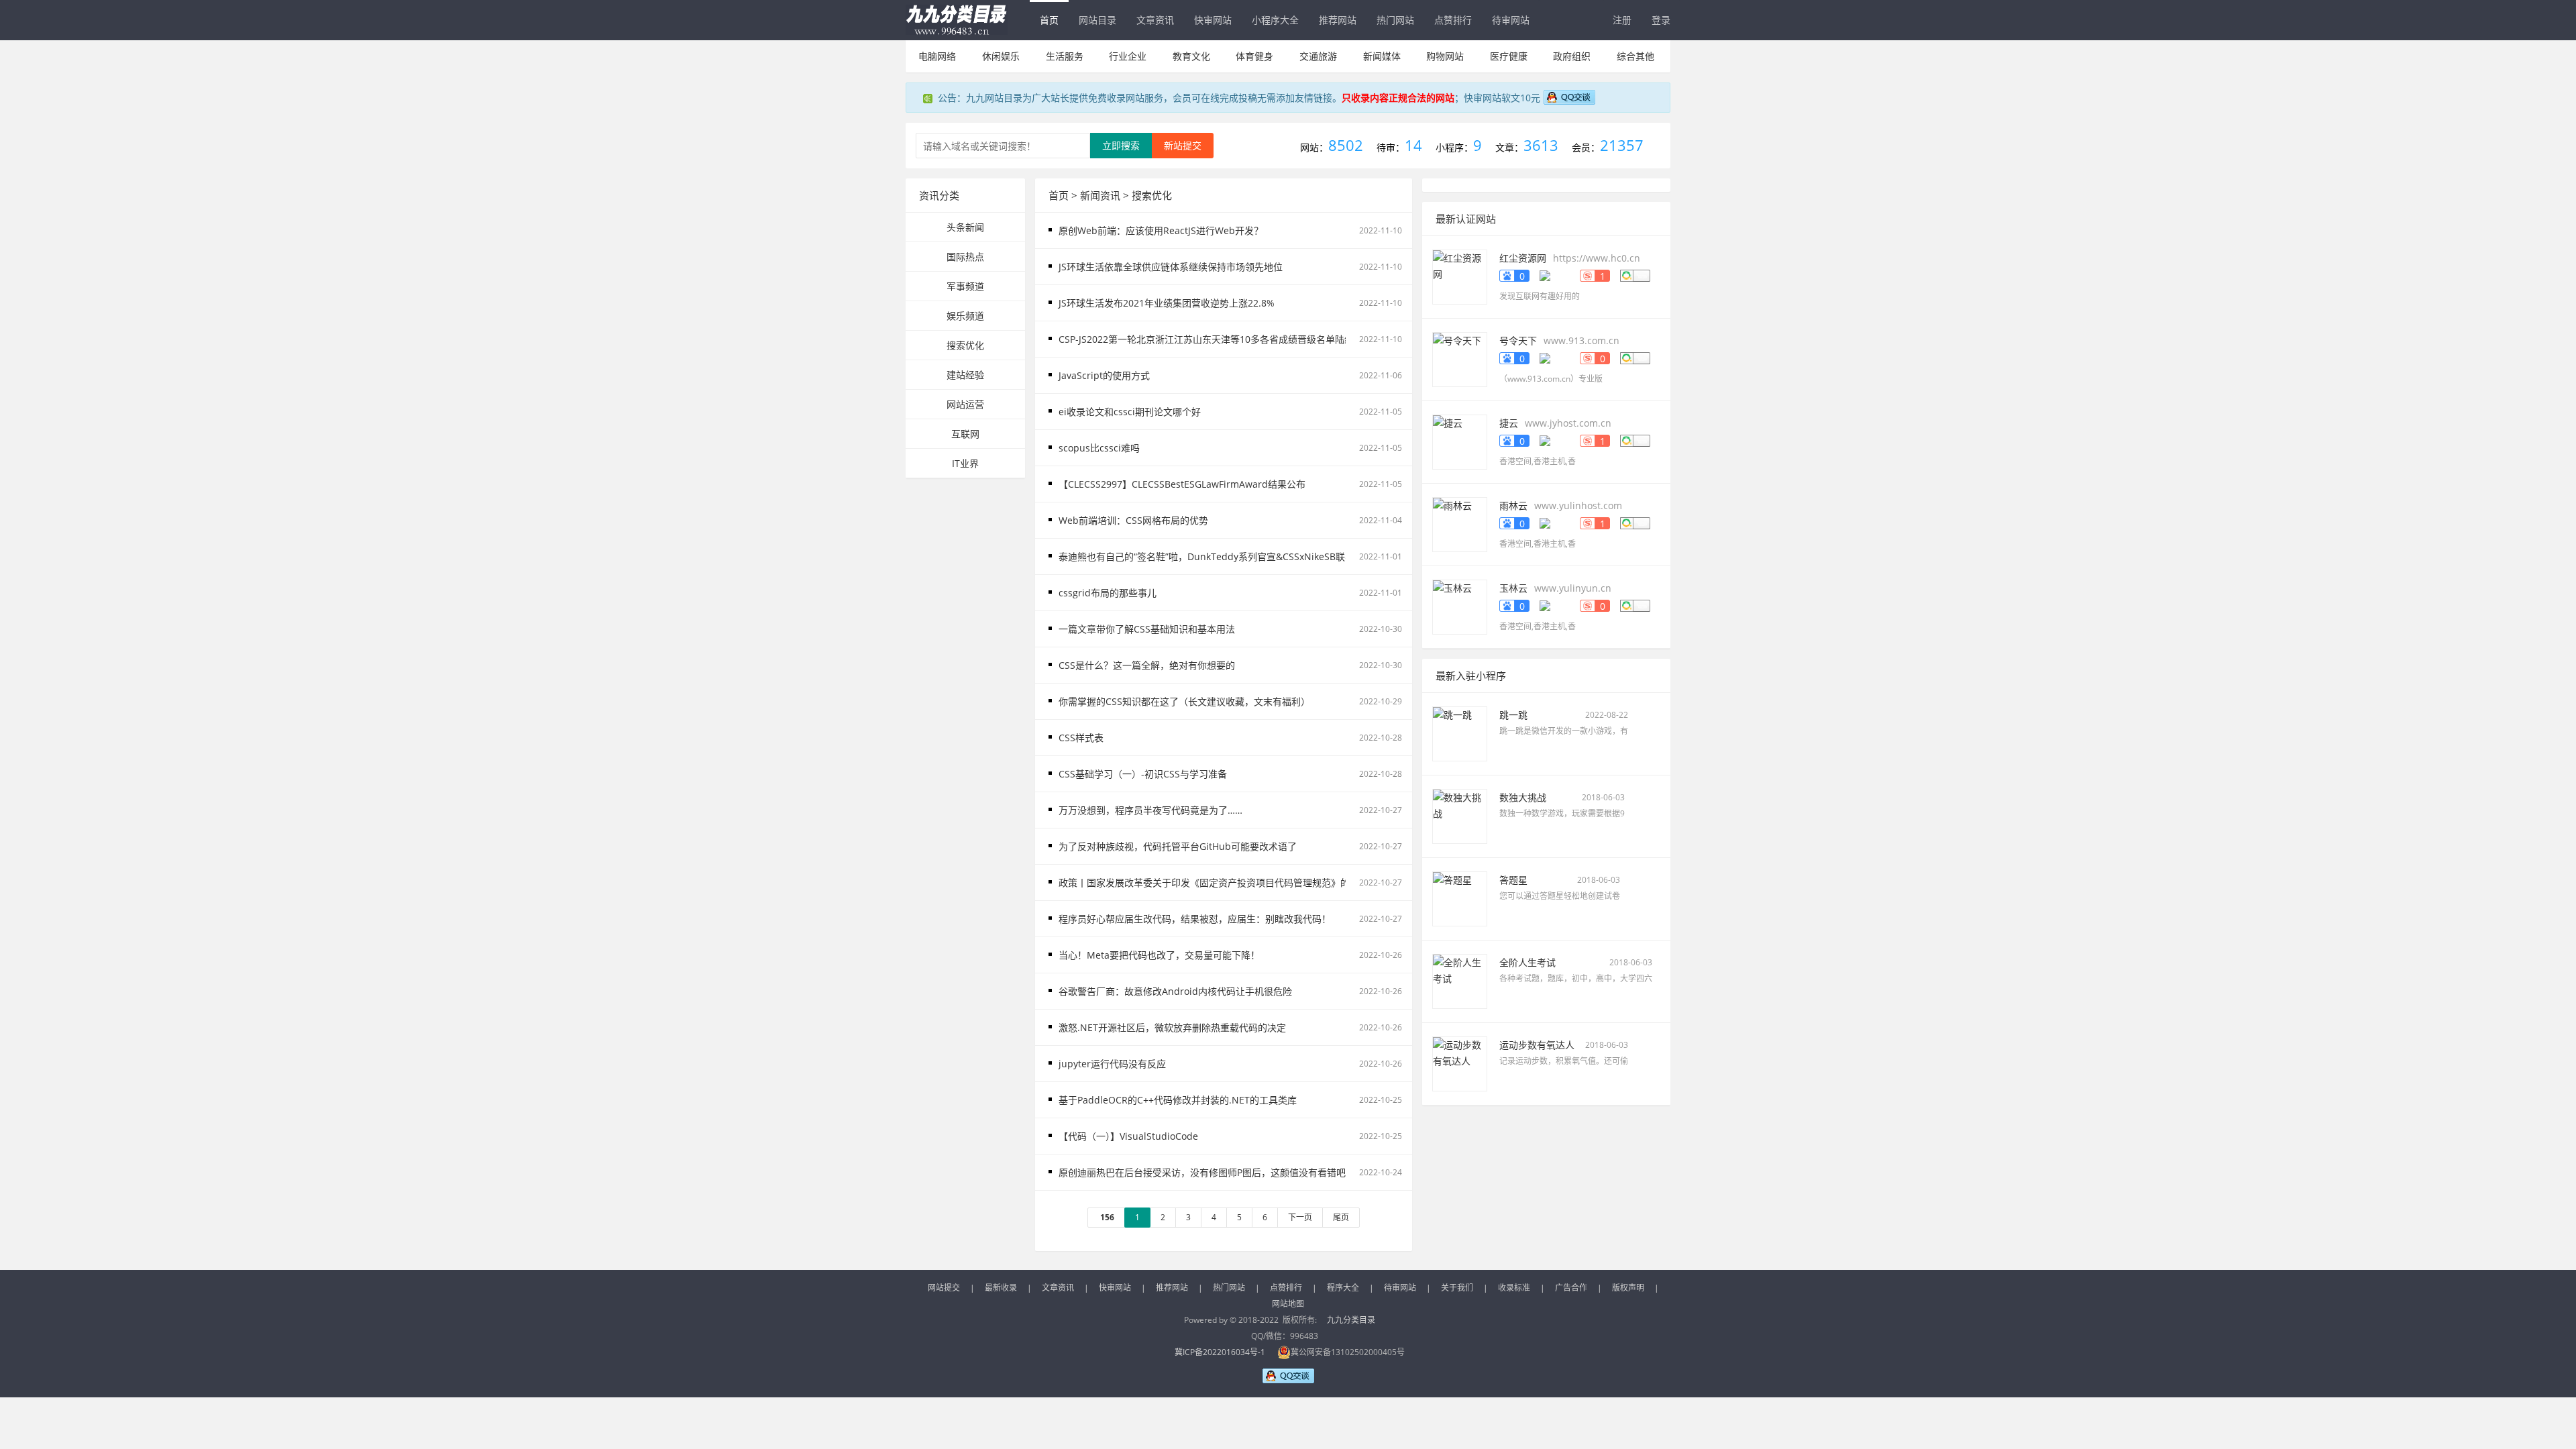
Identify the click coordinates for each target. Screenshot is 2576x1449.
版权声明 (1628, 1288)
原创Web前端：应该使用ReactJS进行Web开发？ (1161, 230)
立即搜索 (1121, 145)
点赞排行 (1453, 20)
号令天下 (1518, 340)
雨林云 (1513, 505)
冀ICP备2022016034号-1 (1220, 1352)
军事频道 (965, 286)
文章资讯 (1155, 20)
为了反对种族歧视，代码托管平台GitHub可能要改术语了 (1178, 846)
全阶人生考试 (1527, 962)
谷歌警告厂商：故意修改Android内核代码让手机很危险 (1175, 991)
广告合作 (1571, 1288)
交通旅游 (1318, 56)
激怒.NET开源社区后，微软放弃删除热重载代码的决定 (1172, 1027)
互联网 (965, 434)
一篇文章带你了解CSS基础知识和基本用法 (1147, 629)
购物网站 (1445, 56)
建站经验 (965, 375)
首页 (1049, 20)
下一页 (1300, 1217)
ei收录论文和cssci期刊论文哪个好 (1130, 412)
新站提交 (1183, 145)
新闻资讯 (1100, 195)
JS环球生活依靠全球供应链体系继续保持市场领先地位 (1171, 267)
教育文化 (1191, 56)
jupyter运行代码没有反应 (1112, 1064)
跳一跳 (1513, 715)
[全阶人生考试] (1460, 980)
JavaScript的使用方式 (1104, 375)
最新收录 (1001, 1288)
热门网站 (1395, 20)
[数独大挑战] (1460, 815)
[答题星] (1460, 898)
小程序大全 (1275, 20)
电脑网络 (937, 56)
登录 (1661, 20)
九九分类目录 (1351, 1320)
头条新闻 (965, 227)
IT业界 (965, 463)
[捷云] (1460, 441)
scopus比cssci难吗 (1099, 448)
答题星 (1513, 880)
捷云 (1509, 423)
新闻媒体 (1382, 56)
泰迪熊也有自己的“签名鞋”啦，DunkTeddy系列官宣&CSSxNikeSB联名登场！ (1221, 556)
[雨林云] (1460, 524)
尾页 (1341, 1217)
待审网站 (1511, 20)
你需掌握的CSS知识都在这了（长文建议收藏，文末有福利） (1184, 701)
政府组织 (1572, 56)
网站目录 (1097, 20)
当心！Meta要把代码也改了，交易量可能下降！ (1159, 955)
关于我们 (1457, 1288)
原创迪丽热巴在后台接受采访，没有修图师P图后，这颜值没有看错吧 (1202, 1172)
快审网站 (1213, 20)
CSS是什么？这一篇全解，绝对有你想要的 (1147, 665)
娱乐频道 (965, 316)
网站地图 (1288, 1304)
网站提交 (944, 1288)
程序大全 (1343, 1288)
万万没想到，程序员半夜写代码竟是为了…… (1150, 810)
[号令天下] (1460, 359)
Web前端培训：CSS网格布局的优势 (1133, 520)
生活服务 (1065, 56)
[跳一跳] (1460, 733)
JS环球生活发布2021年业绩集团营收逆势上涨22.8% (1167, 303)
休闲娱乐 (1001, 56)
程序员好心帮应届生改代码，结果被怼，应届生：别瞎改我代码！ (1195, 919)
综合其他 (1635, 56)
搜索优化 (965, 345)
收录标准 (1514, 1288)
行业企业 (1128, 56)
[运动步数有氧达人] (1460, 1063)
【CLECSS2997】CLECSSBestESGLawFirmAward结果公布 (1182, 484)
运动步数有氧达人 (1537, 1045)
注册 (1622, 20)
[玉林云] (1460, 606)
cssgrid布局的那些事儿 (1108, 593)
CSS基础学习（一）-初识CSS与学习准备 (1143, 774)
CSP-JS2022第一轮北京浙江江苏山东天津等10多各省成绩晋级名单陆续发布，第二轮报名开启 (1253, 339)
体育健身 (1254, 56)
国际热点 (965, 257)
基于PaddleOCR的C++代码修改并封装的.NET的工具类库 (1178, 1100)
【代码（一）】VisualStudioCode (1128, 1136)
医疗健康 (1509, 56)
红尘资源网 (1523, 258)
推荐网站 (1338, 20)
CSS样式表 (1081, 738)
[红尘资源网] (1460, 276)
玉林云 (1513, 588)
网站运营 (965, 404)
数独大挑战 (1523, 797)
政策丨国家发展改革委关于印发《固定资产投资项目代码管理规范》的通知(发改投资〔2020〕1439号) (1271, 882)
